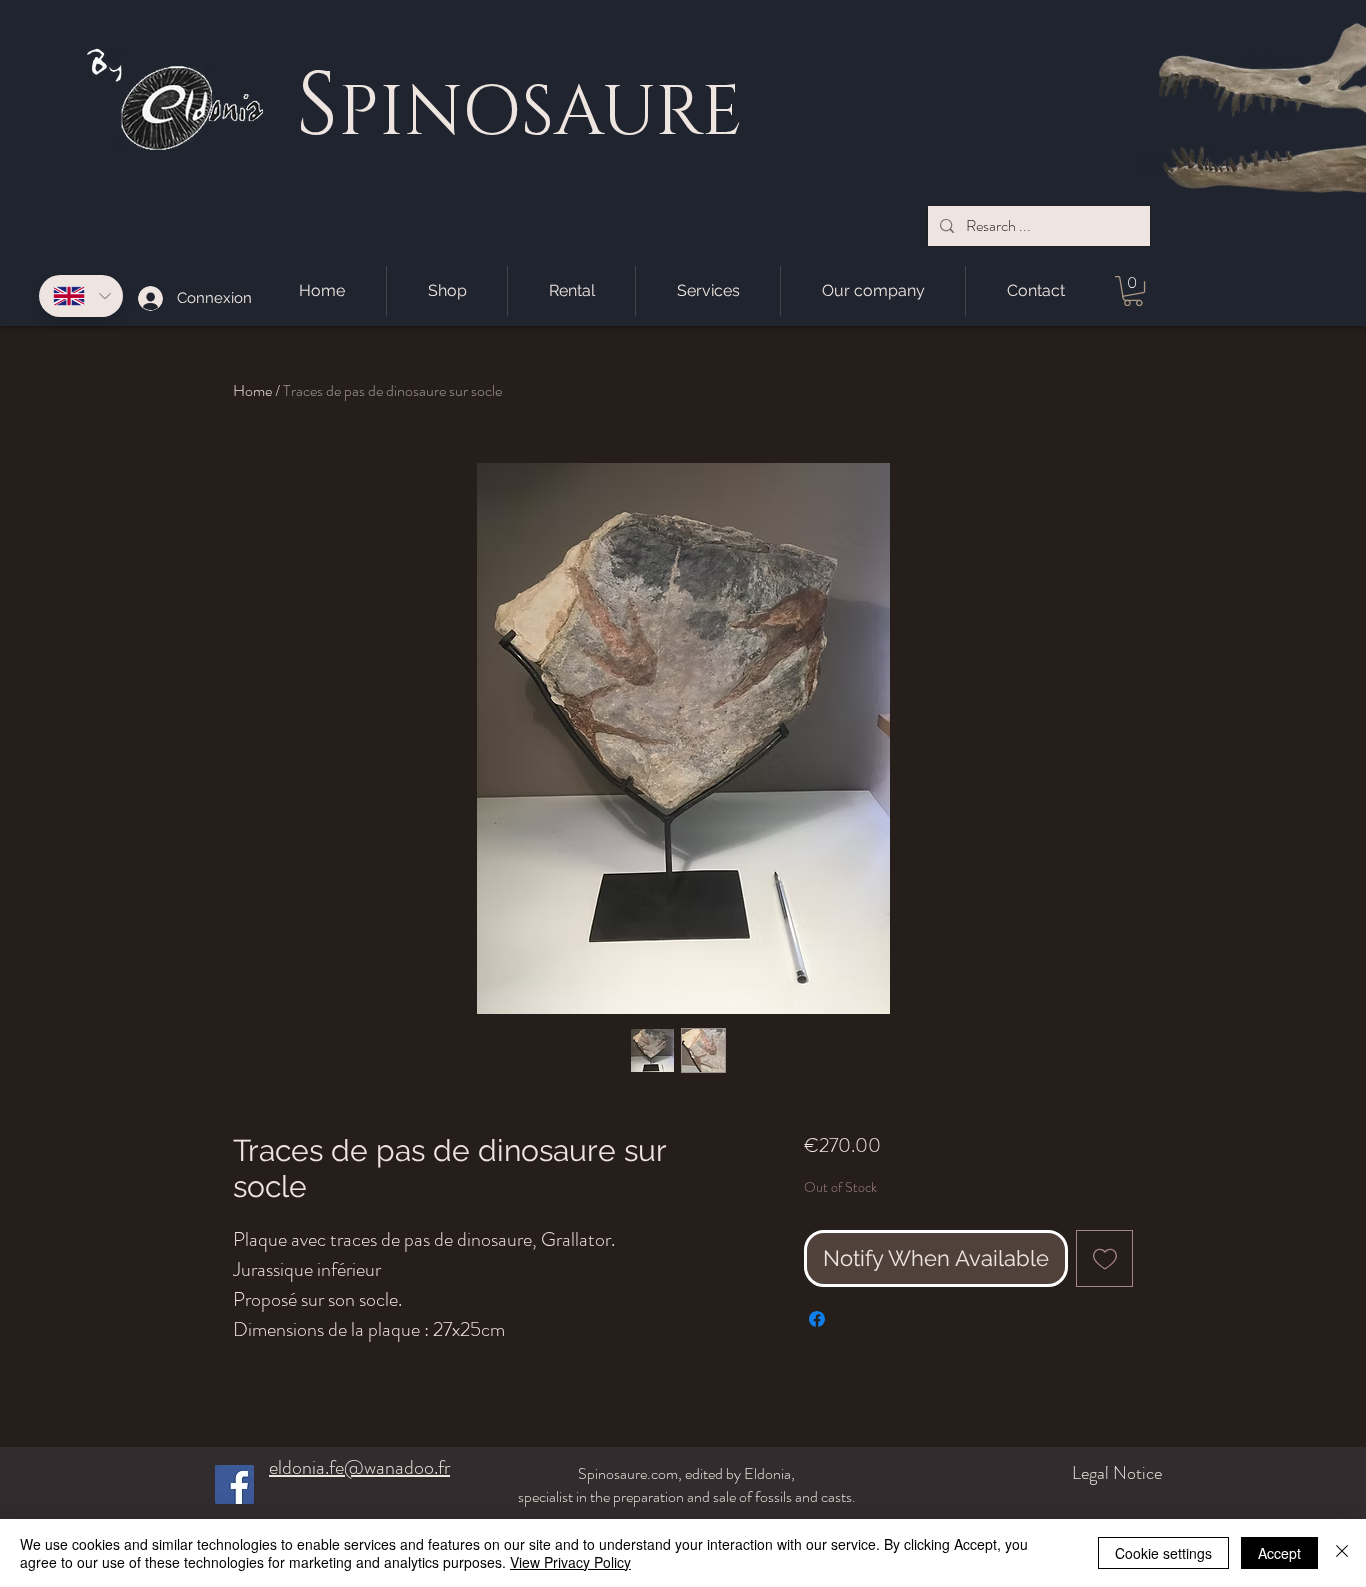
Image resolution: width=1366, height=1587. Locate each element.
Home (252, 390)
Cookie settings (1163, 1553)
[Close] (1342, 1553)
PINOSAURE (540, 113)
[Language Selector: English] (81, 296)
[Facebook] (234, 1484)
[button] (1133, 291)
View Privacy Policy (570, 1562)
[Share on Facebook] (817, 1319)
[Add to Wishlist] (1104, 1258)
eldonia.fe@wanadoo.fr (359, 1467)
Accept (1279, 1553)
